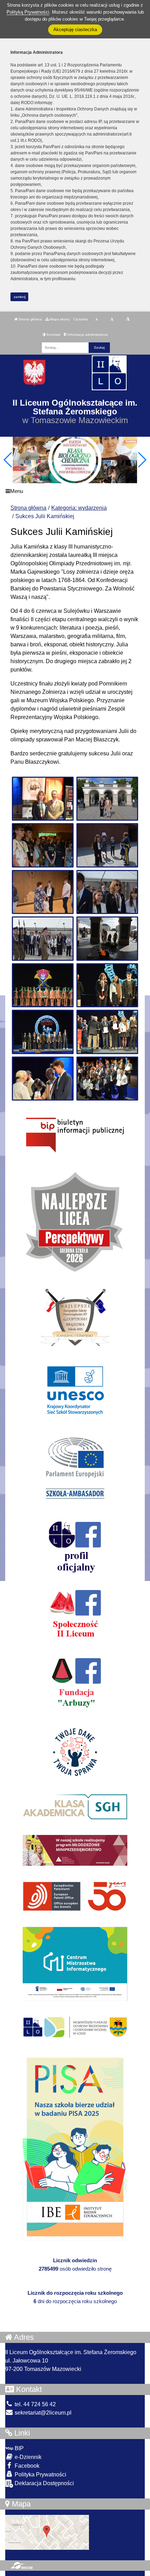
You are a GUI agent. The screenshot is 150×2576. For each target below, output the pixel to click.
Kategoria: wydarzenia (79, 508)
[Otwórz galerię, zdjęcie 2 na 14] (107, 799)
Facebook (26, 2466)
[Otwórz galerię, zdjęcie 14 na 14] (107, 1079)
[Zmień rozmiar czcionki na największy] (128, 319)
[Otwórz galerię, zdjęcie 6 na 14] (107, 892)
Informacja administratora (87, 335)
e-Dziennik (27, 2457)
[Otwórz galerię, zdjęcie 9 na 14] (43, 985)
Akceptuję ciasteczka (75, 30)
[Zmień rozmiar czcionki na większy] (112, 319)
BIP (18, 2448)
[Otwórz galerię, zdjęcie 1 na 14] (43, 799)
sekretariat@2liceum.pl (42, 2413)
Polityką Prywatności (28, 12)
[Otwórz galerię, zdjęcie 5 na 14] (43, 892)
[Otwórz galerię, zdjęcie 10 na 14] (107, 985)
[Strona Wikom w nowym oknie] (21, 2566)
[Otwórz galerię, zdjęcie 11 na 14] (43, 1032)
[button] (142, 460)
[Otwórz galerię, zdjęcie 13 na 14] (43, 1079)
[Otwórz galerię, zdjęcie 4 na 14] (107, 845)
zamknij (20, 297)
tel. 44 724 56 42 (35, 2404)
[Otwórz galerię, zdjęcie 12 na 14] (107, 1032)
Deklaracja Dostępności (44, 2483)
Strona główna (30, 319)
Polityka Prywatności (40, 2475)
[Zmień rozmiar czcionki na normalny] (96, 319)
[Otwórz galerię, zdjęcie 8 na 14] (107, 938)
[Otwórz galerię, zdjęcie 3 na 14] (43, 845)
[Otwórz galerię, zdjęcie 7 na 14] (43, 938)
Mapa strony (59, 319)
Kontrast (53, 335)
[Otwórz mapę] (47, 2532)
